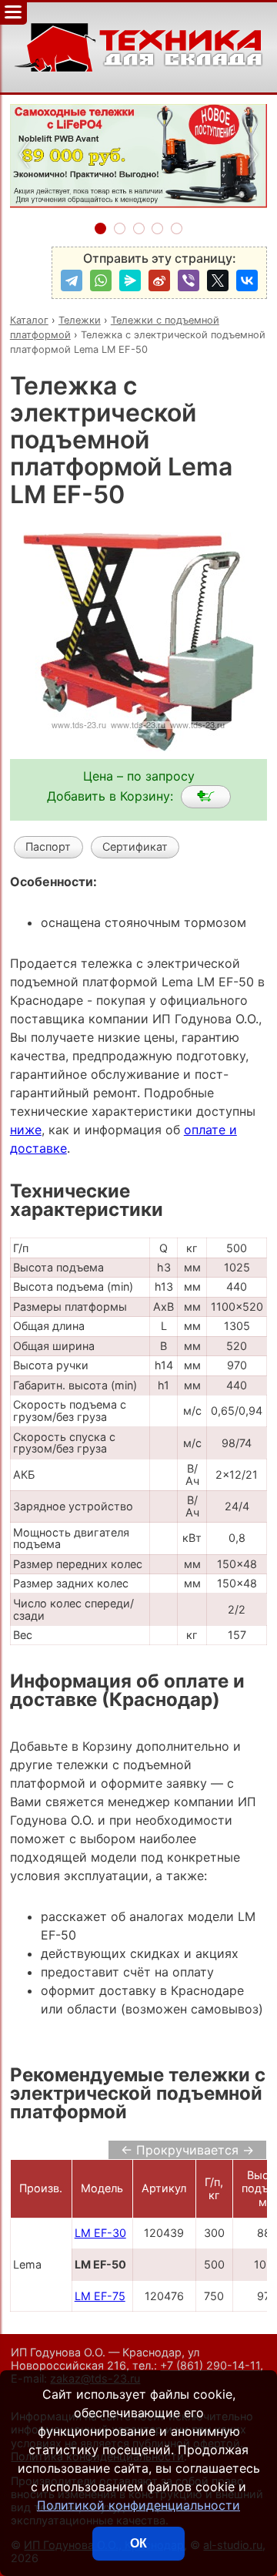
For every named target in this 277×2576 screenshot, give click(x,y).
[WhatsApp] (101, 280)
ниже (26, 1130)
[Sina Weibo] (159, 280)
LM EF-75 (100, 2296)
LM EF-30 (100, 2233)
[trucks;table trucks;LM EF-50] (206, 797)
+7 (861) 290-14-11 (210, 2365)
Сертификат (135, 846)
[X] (218, 280)
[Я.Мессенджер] (130, 280)
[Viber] (189, 280)
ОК (138, 2543)
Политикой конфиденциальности (138, 2505)
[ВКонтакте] (247, 280)
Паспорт (48, 846)
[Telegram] (72, 280)
